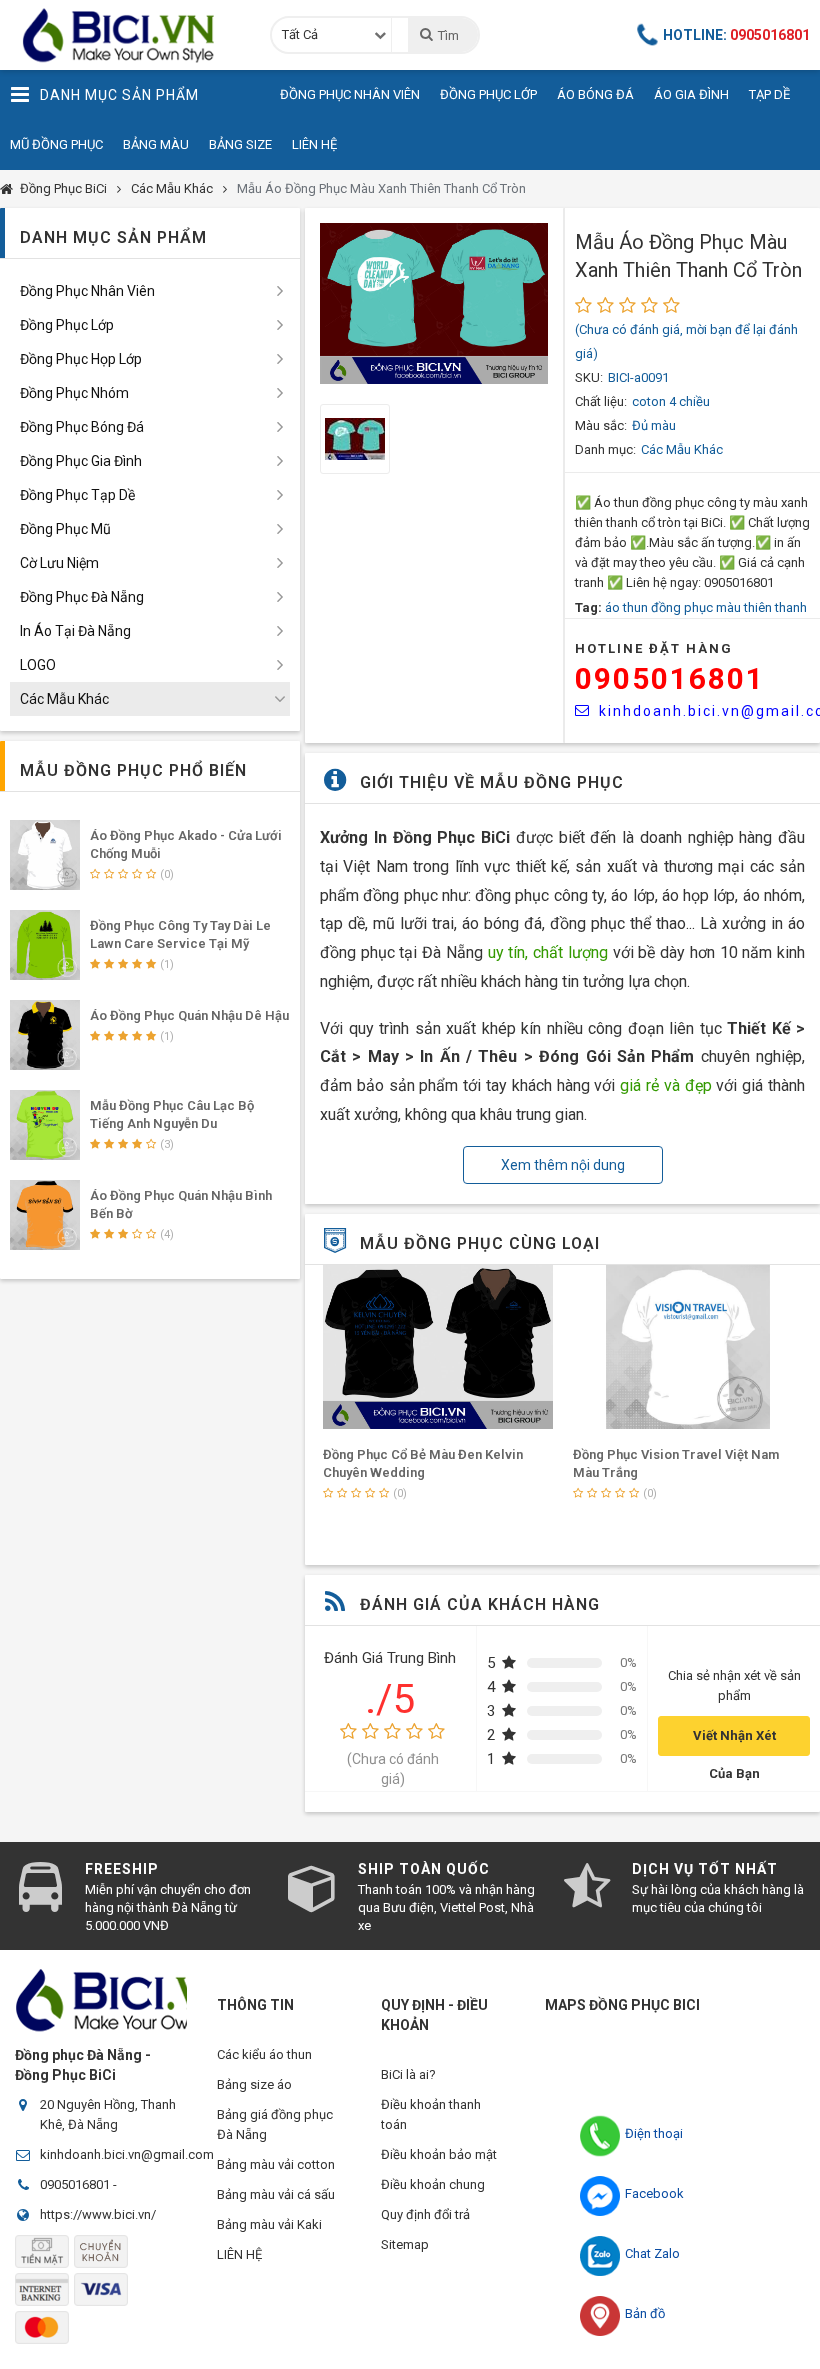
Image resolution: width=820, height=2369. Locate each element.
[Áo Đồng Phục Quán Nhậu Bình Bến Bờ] (45, 1215)
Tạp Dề (769, 94)
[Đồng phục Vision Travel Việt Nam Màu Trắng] (688, 1347)
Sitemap (405, 2244)
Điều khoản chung (433, 2184)
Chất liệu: (601, 401)
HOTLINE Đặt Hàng (654, 648)
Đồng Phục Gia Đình (81, 461)
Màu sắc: (601, 425)
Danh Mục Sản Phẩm (119, 95)
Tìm (448, 35)
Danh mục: (605, 449)
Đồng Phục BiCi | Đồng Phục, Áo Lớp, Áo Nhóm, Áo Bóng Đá (125, 35)
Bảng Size (240, 144)
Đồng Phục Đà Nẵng (82, 597)
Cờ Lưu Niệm (59, 563)
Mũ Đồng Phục (56, 144)
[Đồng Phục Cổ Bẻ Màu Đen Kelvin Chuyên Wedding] (438, 1347)
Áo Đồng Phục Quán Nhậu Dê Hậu (189, 1015)
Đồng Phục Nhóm (74, 393)
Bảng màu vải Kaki (269, 2224)
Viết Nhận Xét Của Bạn (734, 1742)
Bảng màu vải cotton (276, 2164)
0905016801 (670, 678)
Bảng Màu (156, 144)
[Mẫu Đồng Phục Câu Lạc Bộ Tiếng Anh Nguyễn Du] (45, 1125)
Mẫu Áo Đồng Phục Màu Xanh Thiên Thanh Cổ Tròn (381, 188)
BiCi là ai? (408, 2074)
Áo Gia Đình (691, 94)
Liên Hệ (314, 144)
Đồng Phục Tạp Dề (77, 495)
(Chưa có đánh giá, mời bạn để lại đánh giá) (686, 341)
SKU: (589, 377)
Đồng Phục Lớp (488, 94)
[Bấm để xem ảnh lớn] (434, 303)
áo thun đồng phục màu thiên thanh (706, 607)
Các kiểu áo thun (264, 2054)
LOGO (38, 665)
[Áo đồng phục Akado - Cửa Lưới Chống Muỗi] (45, 855)
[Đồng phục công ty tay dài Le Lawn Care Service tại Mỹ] (45, 945)
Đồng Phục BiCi (63, 188)
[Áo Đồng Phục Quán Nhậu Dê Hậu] (45, 1035)
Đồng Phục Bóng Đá (82, 427)
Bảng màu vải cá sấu (276, 2194)
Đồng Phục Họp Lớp (81, 359)
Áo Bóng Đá (595, 94)
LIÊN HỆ (239, 2254)
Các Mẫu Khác (172, 188)
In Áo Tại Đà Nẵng (75, 631)
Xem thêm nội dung (563, 1165)
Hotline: (736, 35)
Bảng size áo (254, 2084)
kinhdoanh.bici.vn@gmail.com (127, 2154)
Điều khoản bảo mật (439, 2154)
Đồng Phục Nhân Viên (350, 94)
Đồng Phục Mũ (65, 529)
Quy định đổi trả (425, 2214)
